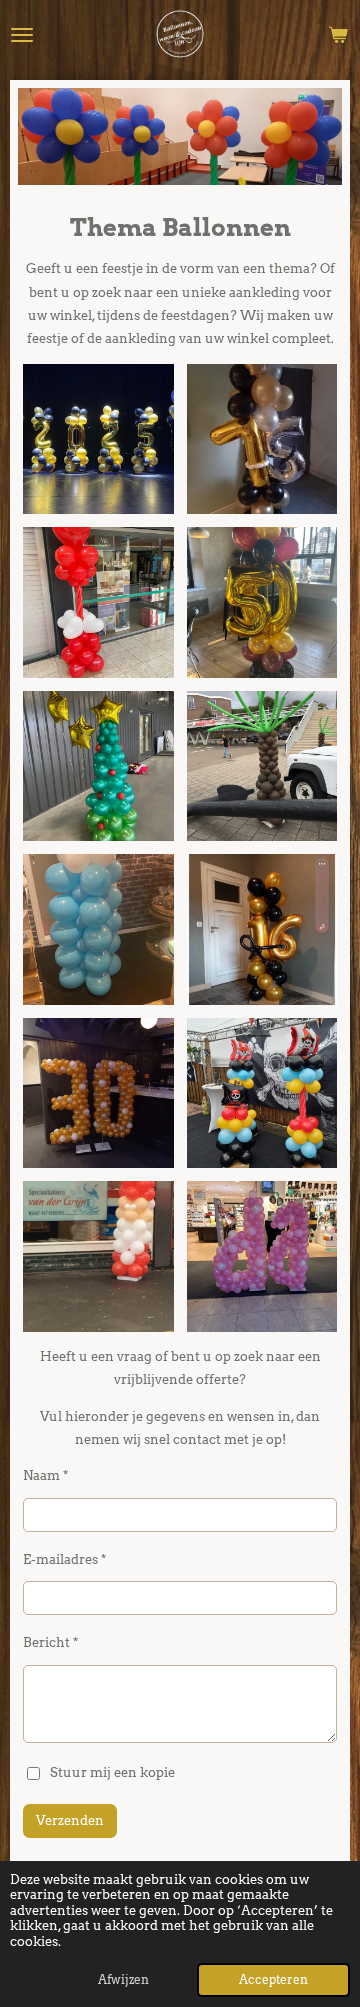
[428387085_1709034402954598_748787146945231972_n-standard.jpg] (262, 439)
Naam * (45, 1475)
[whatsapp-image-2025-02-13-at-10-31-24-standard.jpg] (99, 1093)
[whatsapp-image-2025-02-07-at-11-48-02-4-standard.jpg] (99, 439)
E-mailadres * (64, 1559)
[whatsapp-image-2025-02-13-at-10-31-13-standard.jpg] (262, 1093)
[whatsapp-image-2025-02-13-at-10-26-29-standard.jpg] (99, 1257)
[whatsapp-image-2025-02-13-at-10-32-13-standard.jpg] (262, 1257)
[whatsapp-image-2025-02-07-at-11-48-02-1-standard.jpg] (262, 603)
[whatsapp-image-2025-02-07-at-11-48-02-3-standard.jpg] (99, 766)
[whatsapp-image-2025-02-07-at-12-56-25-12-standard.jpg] (262, 766)
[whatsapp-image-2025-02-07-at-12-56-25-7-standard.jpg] (99, 930)
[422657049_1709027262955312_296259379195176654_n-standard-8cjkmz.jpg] (99, 603)
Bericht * (50, 1642)
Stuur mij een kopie (112, 1771)
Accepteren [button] (273, 1980)
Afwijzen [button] (123, 1980)
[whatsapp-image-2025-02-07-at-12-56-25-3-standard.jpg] (262, 930)
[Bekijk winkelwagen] (338, 35)
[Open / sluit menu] (22, 35)
